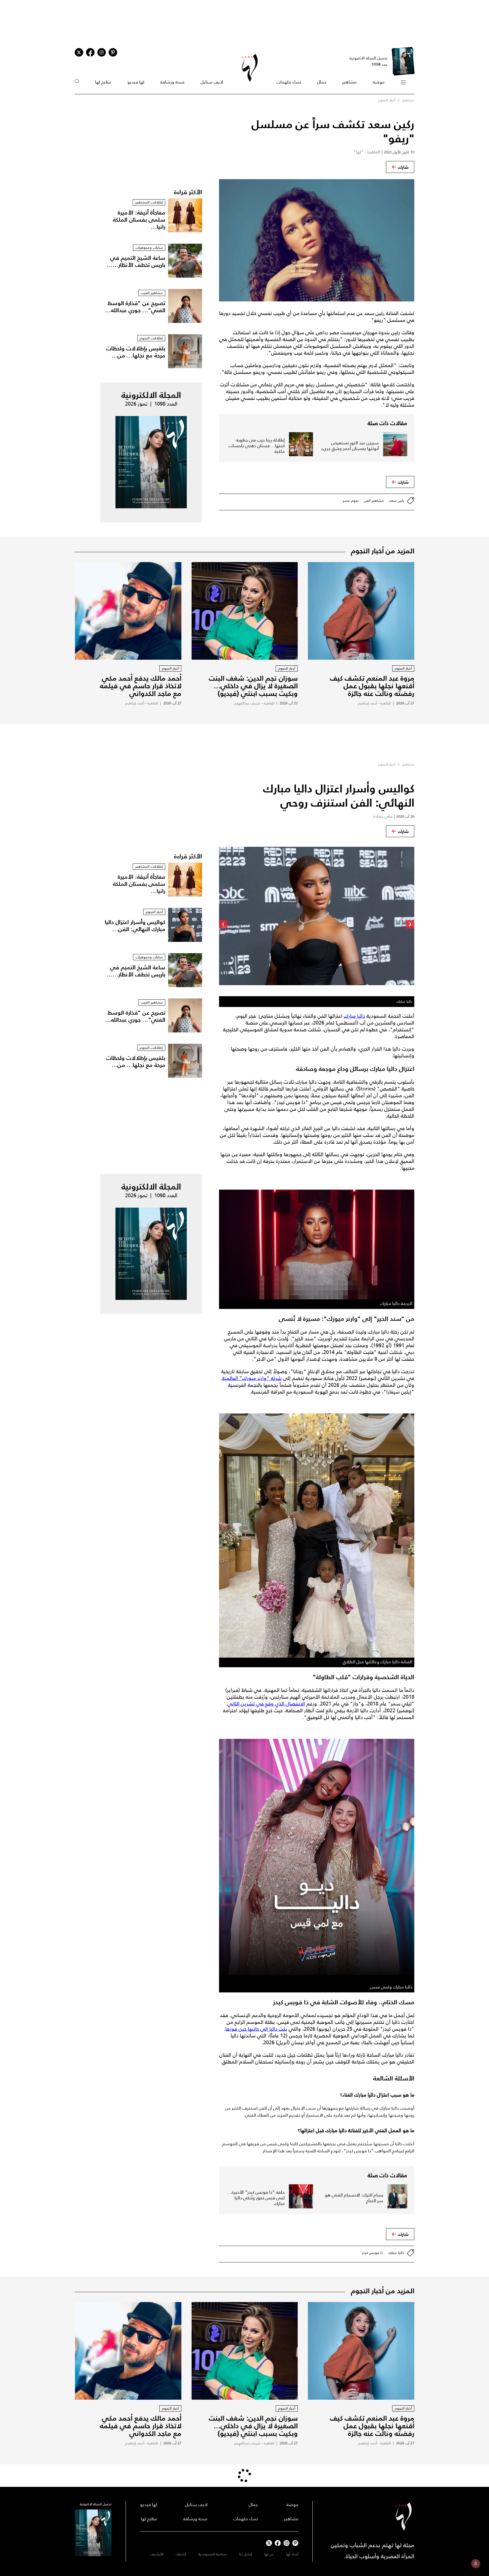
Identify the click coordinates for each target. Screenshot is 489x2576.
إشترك (181, 2554)
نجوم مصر (351, 501)
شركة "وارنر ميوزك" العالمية (252, 1378)
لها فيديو (136, 82)
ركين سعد (397, 501)
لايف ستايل (212, 82)
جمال (322, 82)
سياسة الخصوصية (213, 2554)
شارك (403, 167)
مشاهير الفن (374, 501)
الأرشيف (157, 2554)
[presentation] (410, 924)
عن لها (269, 2554)
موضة (379, 82)
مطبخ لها (103, 82)
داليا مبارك (354, 1016)
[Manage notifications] (476, 2564)
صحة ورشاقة (172, 82)
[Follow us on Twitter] (79, 52)
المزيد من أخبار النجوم (383, 551)
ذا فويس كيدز (372, 2253)
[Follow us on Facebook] (278, 2543)
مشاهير (349, 82)
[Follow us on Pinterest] (113, 52)
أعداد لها (292, 2554)
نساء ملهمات (289, 82)
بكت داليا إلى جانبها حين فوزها (256, 2029)
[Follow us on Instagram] (102, 52)
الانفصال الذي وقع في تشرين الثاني (266, 1704)
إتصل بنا (245, 2554)
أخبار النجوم (387, 100)
